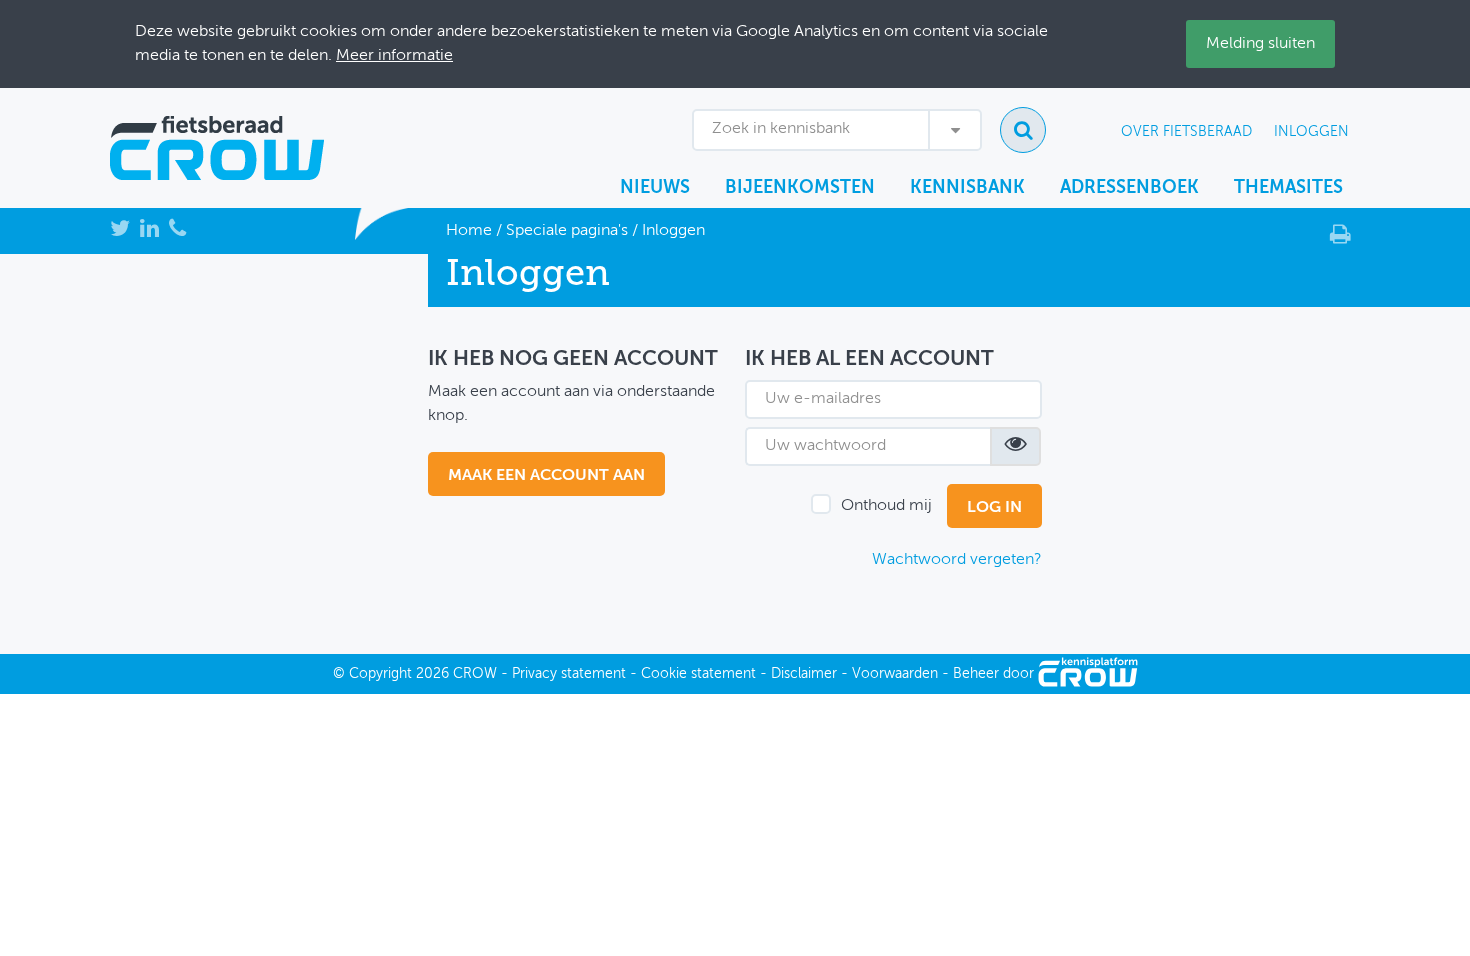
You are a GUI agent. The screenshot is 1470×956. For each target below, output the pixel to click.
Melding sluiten (1260, 44)
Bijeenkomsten (800, 188)
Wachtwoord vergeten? (957, 560)
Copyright (380, 674)
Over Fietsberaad (1186, 132)
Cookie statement (698, 674)
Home (469, 231)
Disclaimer (804, 674)
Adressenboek (1129, 188)
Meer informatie (394, 56)
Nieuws (655, 188)
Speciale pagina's (567, 231)
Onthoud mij (886, 506)
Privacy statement (569, 674)
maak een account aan (546, 476)
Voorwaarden (895, 674)
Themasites (1288, 188)
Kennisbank (967, 188)
